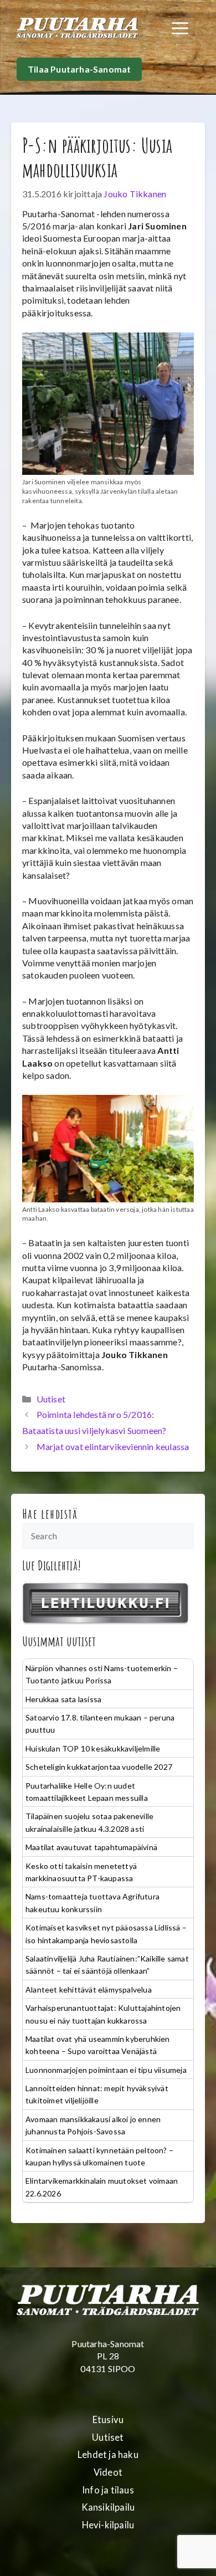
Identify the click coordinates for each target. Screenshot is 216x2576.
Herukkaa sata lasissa (63, 1699)
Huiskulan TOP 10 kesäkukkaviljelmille (93, 1748)
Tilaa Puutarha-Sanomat (79, 69)
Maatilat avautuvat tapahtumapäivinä (91, 1847)
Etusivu (108, 2420)
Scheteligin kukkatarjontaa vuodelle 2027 (99, 1767)
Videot (108, 2472)
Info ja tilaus (108, 2490)
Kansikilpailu (108, 2507)
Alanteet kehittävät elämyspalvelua (89, 1989)
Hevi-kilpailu (108, 2525)
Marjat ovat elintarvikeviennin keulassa (113, 1446)
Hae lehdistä (50, 1514)
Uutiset (51, 1399)
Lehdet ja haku (108, 2455)
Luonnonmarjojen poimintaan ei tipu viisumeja (106, 2070)
